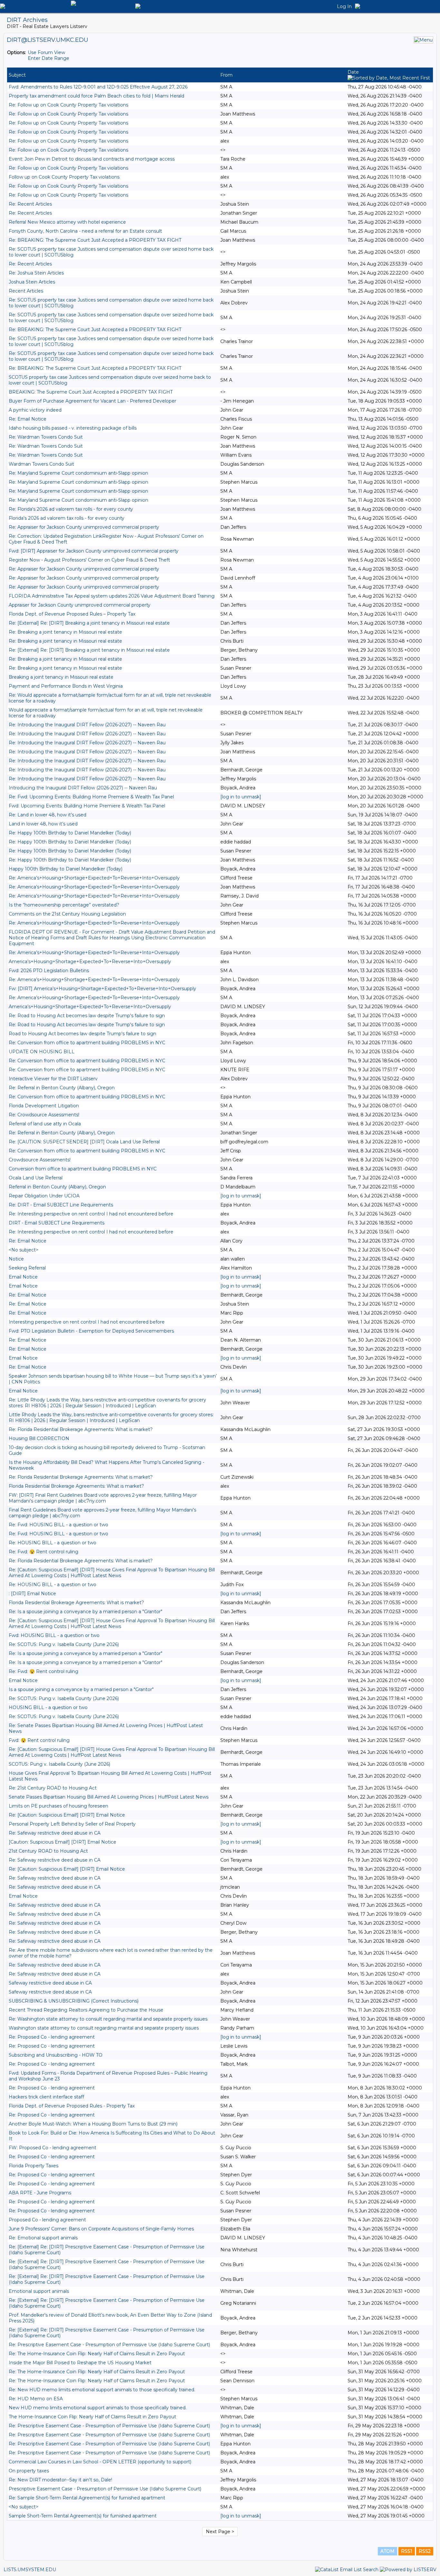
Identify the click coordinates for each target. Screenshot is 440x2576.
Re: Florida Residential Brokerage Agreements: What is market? (81, 1429)
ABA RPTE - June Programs (40, 2193)
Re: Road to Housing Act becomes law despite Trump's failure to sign (87, 1016)
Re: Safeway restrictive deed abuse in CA (55, 1833)
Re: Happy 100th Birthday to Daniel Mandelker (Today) (70, 833)
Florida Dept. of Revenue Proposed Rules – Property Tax (72, 614)
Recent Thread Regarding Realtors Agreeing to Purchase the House (86, 2010)
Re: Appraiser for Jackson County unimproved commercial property (84, 527)
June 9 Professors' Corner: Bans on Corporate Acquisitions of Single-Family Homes (101, 2229)
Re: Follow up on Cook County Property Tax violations (68, 105)
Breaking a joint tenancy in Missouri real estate (61, 677)
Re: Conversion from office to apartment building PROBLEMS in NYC (87, 1043)
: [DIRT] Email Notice (32, 1594)
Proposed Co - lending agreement (47, 2220)
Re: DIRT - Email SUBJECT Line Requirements (61, 1205)
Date (353, 72)
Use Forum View (46, 52)
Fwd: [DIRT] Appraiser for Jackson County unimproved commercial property (94, 551)
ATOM (387, 2551)
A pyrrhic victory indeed (35, 410)
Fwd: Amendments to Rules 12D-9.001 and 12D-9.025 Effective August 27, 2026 (98, 87)
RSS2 (425, 2551)
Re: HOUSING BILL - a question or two (53, 1543)
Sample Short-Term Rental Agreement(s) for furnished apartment (83, 2516)
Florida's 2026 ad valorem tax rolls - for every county (67, 518)
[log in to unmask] (241, 797)
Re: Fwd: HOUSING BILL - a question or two (58, 1525)
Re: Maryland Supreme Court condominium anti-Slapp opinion (78, 473)
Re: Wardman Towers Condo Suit (46, 437)
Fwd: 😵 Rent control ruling (39, 1740)
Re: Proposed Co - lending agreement (52, 2037)
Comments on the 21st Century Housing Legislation (67, 914)
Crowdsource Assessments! (40, 1160)
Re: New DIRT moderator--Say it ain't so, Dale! (60, 2480)
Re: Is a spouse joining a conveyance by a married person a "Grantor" (86, 1612)
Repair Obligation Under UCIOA (44, 1196)
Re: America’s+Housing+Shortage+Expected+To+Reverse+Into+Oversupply (94, 878)
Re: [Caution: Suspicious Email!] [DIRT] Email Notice (67, 1815)
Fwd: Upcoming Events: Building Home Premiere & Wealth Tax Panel (87, 806)
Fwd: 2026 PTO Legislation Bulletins (49, 971)
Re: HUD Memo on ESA (36, 2399)
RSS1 (407, 2551)
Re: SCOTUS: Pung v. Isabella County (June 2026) (64, 1644)
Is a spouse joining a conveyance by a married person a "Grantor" (81, 1689)
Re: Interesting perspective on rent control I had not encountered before (91, 1214)
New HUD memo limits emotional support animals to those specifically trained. (98, 2408)
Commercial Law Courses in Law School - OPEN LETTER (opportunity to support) (100, 2462)
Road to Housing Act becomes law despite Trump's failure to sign (82, 1034)
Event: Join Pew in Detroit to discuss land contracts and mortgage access (92, 159)
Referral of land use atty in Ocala (45, 1124)
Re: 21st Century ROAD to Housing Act (53, 1788)
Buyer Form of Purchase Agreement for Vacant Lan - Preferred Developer (92, 401)
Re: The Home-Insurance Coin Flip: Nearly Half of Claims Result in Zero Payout (97, 2354)
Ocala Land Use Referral (36, 1178)
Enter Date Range (48, 58)
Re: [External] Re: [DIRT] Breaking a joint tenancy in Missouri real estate (89, 623)
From (226, 75)
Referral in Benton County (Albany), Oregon (57, 1187)
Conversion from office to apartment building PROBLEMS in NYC (83, 1169)
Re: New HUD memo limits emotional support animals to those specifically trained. (102, 2390)
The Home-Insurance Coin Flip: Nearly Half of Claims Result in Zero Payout (92, 2417)
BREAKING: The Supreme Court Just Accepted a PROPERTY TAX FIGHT (91, 392)
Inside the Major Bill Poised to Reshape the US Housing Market (80, 2363)
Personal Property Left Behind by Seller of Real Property (72, 1824)
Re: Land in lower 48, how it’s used (48, 815)
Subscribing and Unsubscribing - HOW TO (56, 2055)
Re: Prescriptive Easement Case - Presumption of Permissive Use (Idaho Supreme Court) (109, 2345)
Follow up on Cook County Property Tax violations (64, 177)
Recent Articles (26, 291)
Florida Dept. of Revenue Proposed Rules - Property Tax (72, 2106)
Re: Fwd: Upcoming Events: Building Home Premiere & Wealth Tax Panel (91, 797)
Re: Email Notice (28, 419)
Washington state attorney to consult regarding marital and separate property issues (104, 2028)
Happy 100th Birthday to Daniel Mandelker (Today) (66, 869)
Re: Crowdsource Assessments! (44, 1115)
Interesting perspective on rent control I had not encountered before (87, 1322)
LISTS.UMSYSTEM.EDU (30, 2570)
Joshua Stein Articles (32, 282)
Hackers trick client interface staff (46, 2097)
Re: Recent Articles (30, 204)
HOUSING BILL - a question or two (48, 1707)
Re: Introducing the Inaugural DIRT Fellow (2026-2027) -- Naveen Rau (87, 725)
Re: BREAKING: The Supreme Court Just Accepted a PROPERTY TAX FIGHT (95, 240)
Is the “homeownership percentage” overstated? (64, 905)
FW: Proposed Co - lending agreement (53, 2148)
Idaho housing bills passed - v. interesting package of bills (73, 428)
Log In (344, 6)
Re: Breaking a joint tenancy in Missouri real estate (65, 632)
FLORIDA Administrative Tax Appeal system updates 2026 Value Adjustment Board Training (112, 596)
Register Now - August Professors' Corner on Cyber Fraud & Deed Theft (89, 560)
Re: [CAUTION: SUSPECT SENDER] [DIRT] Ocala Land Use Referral (84, 1142)
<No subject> (24, 1250)
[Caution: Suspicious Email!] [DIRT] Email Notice (62, 1842)
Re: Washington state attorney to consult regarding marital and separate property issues (108, 2019)
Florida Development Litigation (44, 1106)
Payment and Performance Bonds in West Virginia (66, 686)
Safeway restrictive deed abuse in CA (50, 1983)
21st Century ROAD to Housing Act (48, 1851)
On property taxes (29, 2471)
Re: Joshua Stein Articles (36, 273)
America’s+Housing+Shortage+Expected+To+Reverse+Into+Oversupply (90, 962)
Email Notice (23, 1277)
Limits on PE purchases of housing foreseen (58, 1806)
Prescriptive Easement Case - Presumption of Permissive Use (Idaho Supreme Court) (105, 2489)
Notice (16, 1259)
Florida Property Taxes (33, 2166)
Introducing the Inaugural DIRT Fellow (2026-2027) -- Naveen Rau (83, 788)
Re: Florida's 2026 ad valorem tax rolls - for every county (71, 509)
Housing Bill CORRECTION (39, 1438)
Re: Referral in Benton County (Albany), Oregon (62, 1088)
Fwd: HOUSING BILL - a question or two (54, 1635)
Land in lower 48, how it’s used (43, 824)
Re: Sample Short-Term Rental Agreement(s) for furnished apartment (87, 2498)
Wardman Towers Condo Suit (41, 464)
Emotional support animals (39, 2291)
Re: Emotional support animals (43, 2238)
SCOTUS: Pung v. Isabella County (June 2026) (59, 1764)
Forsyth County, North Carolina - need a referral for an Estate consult (85, 231)
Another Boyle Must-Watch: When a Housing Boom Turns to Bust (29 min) (93, 2124)
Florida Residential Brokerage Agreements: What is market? (76, 1486)
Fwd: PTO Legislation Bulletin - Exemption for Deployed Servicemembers (91, 1331)
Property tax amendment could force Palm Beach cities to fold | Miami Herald (96, 96)
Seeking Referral (27, 1268)
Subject (17, 75)
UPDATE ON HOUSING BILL (42, 1052)
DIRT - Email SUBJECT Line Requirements (57, 1223)
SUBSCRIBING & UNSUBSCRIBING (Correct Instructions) (74, 2001)
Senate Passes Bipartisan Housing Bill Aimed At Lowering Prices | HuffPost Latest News (109, 1797)
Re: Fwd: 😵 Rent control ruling (43, 1552)
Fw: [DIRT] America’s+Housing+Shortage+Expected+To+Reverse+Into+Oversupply (102, 989)
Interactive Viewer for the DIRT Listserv (53, 1079)
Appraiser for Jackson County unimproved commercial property (80, 605)
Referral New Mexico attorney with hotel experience (67, 222)
